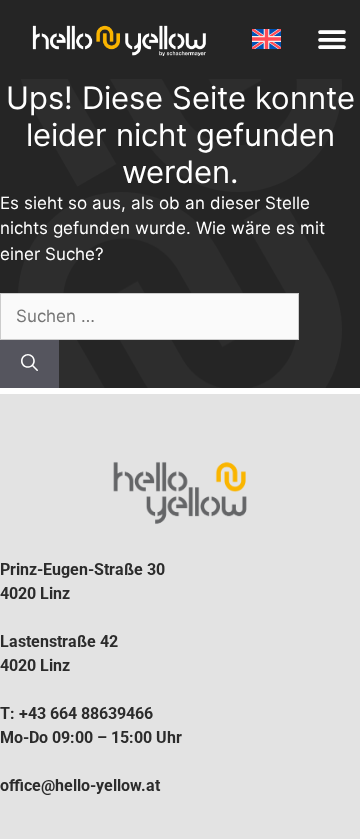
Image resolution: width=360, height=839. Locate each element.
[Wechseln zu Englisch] (266, 39)
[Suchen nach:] (149, 316)
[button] (331, 39)
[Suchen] (29, 364)
